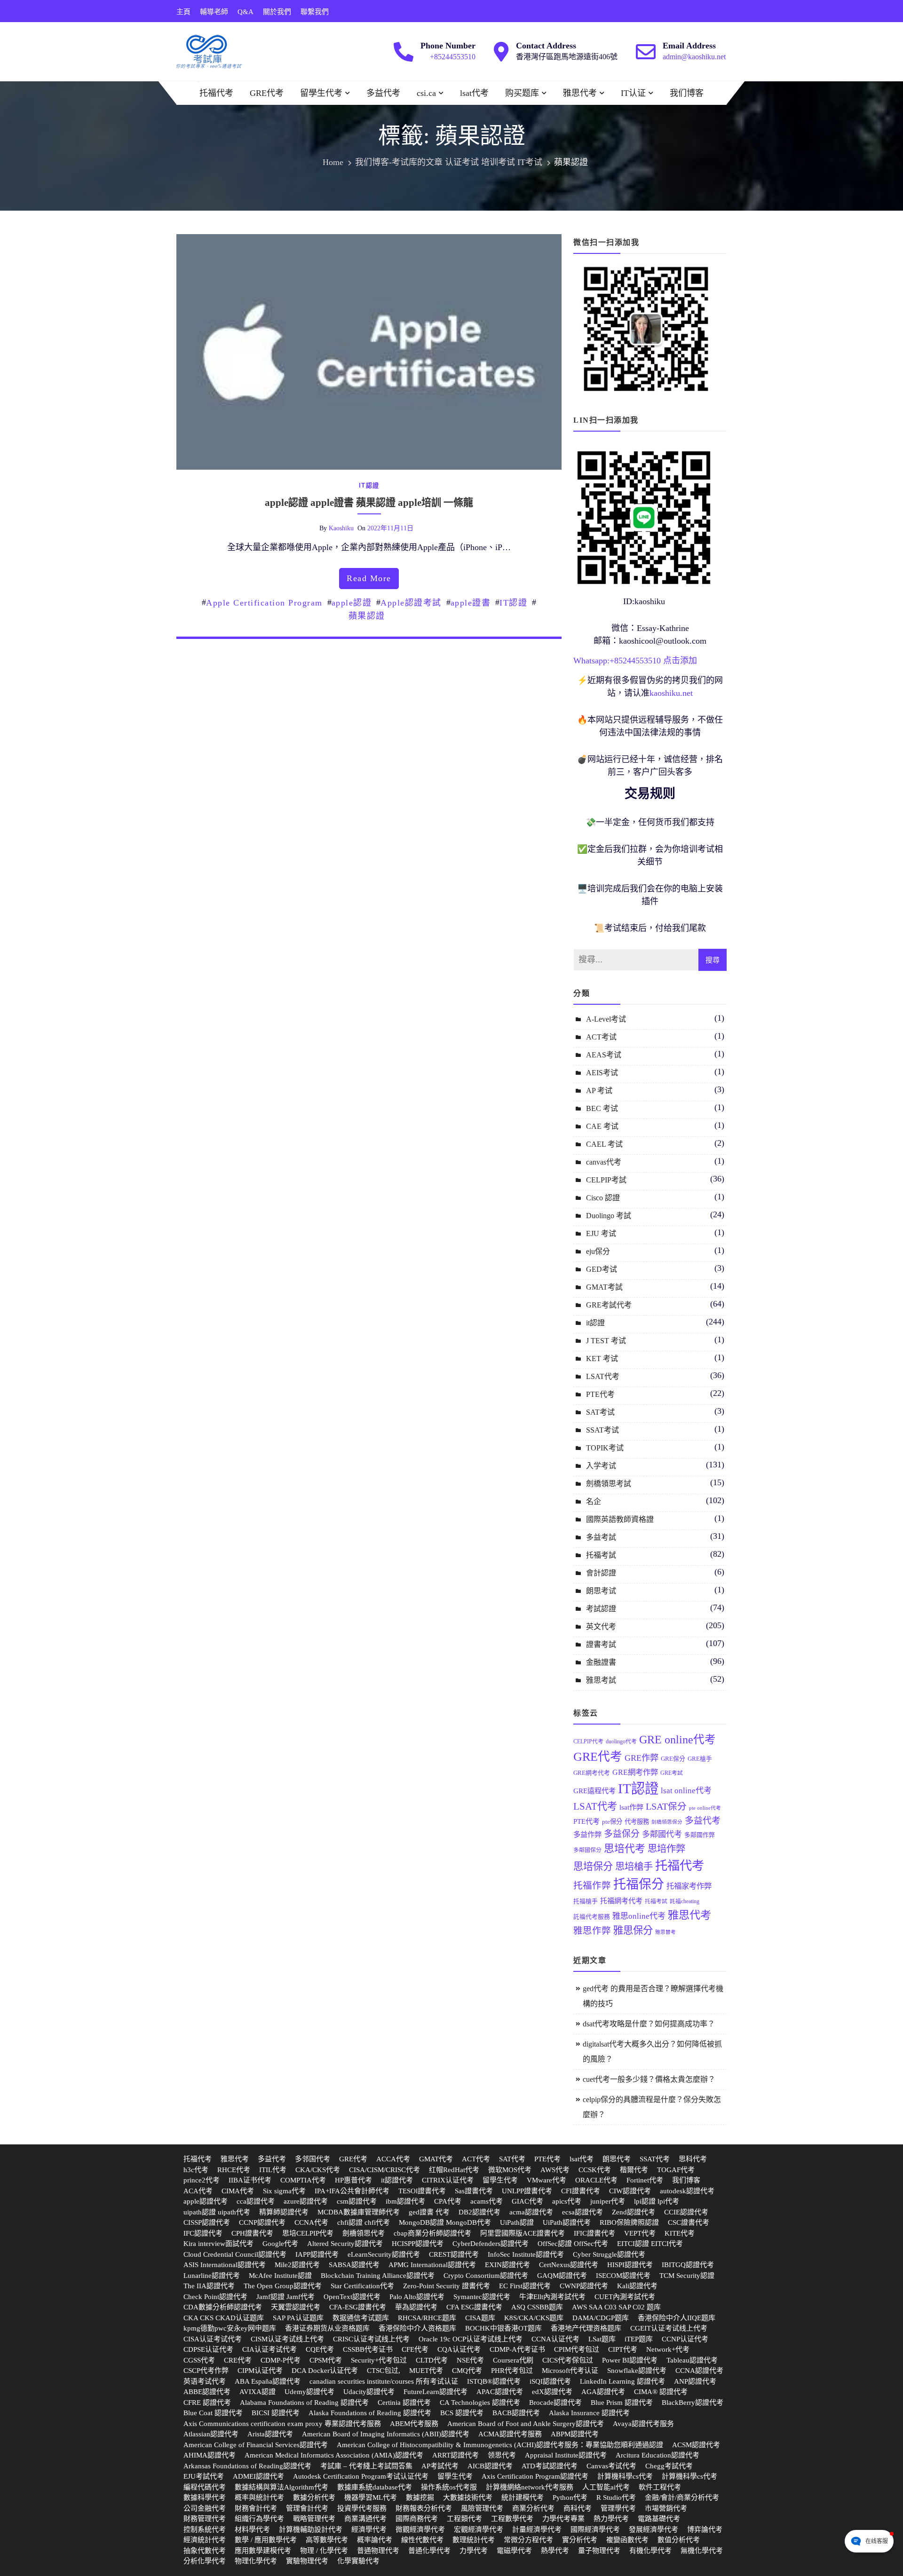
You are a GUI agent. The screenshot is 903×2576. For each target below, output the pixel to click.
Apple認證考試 (411, 603)
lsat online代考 (686, 1791)
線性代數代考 (422, 2540)
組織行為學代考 (259, 2519)
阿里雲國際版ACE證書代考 (523, 2233)
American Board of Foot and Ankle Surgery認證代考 (526, 2424)
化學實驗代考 (358, 2561)
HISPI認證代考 (630, 2265)
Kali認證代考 (637, 2286)
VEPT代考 (640, 2233)
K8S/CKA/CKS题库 (534, 2318)
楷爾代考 (634, 2170)
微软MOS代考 (510, 2170)
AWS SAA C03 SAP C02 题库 (616, 2307)
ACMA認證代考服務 (510, 2434)
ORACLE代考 (596, 2180)
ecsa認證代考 (582, 2212)
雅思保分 (633, 1930)
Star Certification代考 (362, 2286)
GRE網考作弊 (635, 1772)
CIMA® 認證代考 (661, 2392)
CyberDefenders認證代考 (491, 2244)
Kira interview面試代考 (218, 2244)
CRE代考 (238, 2360)
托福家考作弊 (689, 1886)
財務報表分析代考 (424, 2508)
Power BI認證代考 (630, 2360)
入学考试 (601, 1466)
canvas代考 (604, 1162)
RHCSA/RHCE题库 (427, 2318)
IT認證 (513, 603)
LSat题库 (602, 2339)
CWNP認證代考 (584, 2286)
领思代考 (502, 2455)
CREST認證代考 (454, 2254)
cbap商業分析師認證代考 (432, 2233)
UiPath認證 (517, 2222)
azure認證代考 (306, 2201)
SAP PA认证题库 (298, 2318)
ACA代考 (198, 2191)
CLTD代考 (432, 2360)
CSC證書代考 (689, 2222)
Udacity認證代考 (369, 2392)
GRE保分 (673, 1759)
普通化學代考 (429, 2551)
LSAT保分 (666, 1807)
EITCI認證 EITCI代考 (650, 2244)
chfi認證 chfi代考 (364, 2222)
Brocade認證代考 (555, 2403)
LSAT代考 (603, 1376)
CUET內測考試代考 (625, 2297)
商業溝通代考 (365, 2519)
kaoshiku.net (671, 693)
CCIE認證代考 (686, 2212)
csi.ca (426, 93)
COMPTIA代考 (303, 2180)
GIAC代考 (527, 2201)
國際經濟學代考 (595, 2529)
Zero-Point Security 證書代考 (447, 2286)
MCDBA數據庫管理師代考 (359, 2212)
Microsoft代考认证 (570, 2371)
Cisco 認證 (603, 1198)
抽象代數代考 (205, 2551)
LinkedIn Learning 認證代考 (622, 2381)
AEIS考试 (602, 1073)
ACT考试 (601, 1037)
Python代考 (570, 2497)
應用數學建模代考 (263, 2551)
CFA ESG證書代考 (474, 2307)
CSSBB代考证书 (368, 2349)
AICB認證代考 (490, 2466)
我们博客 (687, 93)
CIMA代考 (238, 2191)
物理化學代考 (256, 2561)
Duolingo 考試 (609, 1216)
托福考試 (601, 1555)
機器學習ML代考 (371, 2497)
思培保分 (593, 1867)
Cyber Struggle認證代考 (609, 2254)
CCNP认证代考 (685, 2339)
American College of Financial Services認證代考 (256, 2445)
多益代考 (383, 93)
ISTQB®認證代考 (494, 2381)
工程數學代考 (512, 2519)
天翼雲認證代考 (296, 2307)
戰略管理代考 (314, 2519)
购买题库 (522, 93)
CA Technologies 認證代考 (480, 2403)
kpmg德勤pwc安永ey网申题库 (230, 2328)
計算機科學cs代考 (625, 2476)
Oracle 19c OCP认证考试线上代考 (471, 2339)
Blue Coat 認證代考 (213, 2413)
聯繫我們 (315, 12)
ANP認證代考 (695, 2381)
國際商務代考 (417, 2519)
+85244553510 (453, 57)
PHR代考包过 (512, 2371)
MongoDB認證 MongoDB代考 (445, 2222)
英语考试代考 (205, 2381)
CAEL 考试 (604, 1144)
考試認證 (601, 1609)
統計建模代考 (523, 2497)
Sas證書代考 (474, 2191)
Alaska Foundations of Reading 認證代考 (370, 2413)
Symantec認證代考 (482, 2297)
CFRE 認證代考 (207, 2403)
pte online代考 (705, 1808)
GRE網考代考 (592, 1773)
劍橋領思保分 (667, 1822)
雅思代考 (580, 93)
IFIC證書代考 (594, 2233)
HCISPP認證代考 (418, 2244)
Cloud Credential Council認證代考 (235, 2254)
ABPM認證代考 (575, 2434)
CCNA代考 (311, 2222)
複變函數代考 (627, 2540)
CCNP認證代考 (262, 2222)
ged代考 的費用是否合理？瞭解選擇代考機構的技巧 (653, 1996)
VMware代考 (547, 2180)
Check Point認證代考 (215, 2297)
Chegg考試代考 (669, 2466)
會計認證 (601, 1573)
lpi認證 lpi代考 (657, 2201)
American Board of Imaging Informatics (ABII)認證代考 (386, 2434)
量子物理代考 (599, 2551)
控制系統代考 (205, 2529)
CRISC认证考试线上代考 (371, 2339)
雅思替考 (665, 1932)
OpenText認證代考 (352, 2297)
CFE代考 (415, 2349)
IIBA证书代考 (250, 2180)
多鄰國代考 (662, 1834)
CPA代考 (448, 2201)
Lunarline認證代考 (212, 2276)
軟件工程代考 (660, 2487)
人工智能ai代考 (606, 2487)
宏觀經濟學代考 (479, 2529)
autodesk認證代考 (687, 2191)
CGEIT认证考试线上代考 (669, 2328)
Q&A (246, 12)
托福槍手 (586, 1901)
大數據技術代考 (468, 2497)
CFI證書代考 (581, 2191)
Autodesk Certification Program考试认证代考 (361, 2476)
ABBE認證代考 (207, 2392)
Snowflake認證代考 (637, 2371)
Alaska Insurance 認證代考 (589, 2413)
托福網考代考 (621, 1901)
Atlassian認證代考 (211, 2434)
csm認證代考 (357, 2201)
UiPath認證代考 (567, 2222)
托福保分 (639, 1884)
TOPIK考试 (605, 1448)
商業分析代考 (533, 2508)
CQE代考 (320, 2349)
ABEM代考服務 (414, 2424)
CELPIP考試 (606, 1180)
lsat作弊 (631, 1807)
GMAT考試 (604, 1287)
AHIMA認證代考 (210, 2455)
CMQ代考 (467, 2371)
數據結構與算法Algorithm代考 (281, 2487)
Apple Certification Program (264, 603)
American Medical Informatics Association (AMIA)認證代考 (334, 2455)
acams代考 (487, 2201)
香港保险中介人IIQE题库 (677, 2318)
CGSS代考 (199, 2360)
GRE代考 (267, 93)
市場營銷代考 (666, 2508)
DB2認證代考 (479, 2212)
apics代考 (567, 2201)
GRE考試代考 (609, 1305)
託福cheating (685, 1901)
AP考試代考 (440, 2466)
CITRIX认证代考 (448, 2180)
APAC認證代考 (500, 2392)
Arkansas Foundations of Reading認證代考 (247, 2466)
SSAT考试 (602, 1430)
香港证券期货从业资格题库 (327, 2328)
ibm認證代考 (405, 2201)
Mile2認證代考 (297, 2265)
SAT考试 (600, 1412)
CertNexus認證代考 (569, 2265)
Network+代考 (668, 2349)
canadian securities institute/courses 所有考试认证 (384, 2381)
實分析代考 (580, 2540)
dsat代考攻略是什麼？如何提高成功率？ (649, 2024)
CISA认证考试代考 (213, 2339)
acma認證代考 (531, 2212)
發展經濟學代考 (653, 2529)
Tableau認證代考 (692, 2360)
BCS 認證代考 (462, 2413)
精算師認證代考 (284, 2212)
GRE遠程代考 (594, 1791)
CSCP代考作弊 (206, 2371)
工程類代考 (464, 2519)
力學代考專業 (563, 2519)
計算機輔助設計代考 (311, 2529)
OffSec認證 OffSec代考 (573, 2244)
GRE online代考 (677, 1740)
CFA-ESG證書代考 (358, 2307)
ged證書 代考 (429, 2212)
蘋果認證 (367, 616)
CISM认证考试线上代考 (287, 2339)
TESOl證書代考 (422, 2191)
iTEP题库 (639, 2339)
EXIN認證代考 (507, 2265)
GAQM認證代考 (562, 2276)
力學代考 (474, 2551)
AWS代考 (555, 2170)
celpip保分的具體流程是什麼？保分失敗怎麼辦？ (652, 2107)
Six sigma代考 (284, 2191)
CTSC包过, (384, 2371)
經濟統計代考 (205, 2540)
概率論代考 (375, 2540)
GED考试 (602, 1269)
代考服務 (637, 1822)
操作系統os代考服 (449, 2487)
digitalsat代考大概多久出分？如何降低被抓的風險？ (652, 2052)
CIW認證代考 (630, 2191)
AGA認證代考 (603, 2392)
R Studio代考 (616, 2497)
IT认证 (633, 93)
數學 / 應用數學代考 (266, 2540)
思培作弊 (666, 1849)
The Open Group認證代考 (283, 2286)
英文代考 (601, 1627)
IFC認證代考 (203, 2233)
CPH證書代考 (252, 2233)
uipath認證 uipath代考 (217, 2212)
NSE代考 (470, 2360)
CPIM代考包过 (577, 2349)
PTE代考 (600, 1394)
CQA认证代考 (459, 2349)
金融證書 (601, 1662)
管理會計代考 (307, 2508)
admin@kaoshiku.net (694, 57)
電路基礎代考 (659, 2519)
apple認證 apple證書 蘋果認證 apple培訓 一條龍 (369, 503)
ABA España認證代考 (268, 2381)
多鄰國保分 (587, 1850)
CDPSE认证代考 (208, 2349)
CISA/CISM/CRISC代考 (384, 2170)
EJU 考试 (601, 1233)
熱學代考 (555, 2551)
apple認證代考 (206, 2201)
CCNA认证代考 (555, 2339)
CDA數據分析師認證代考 (223, 2307)
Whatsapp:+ (594, 661)
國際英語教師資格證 (620, 1519)
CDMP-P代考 (281, 2360)
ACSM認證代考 (696, 2445)
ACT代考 (476, 2159)
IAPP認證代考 (317, 2254)
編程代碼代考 (205, 2487)
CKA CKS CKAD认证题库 (224, 2318)
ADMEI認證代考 (258, 2476)
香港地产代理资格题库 (586, 2328)
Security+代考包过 (379, 2360)
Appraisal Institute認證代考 (566, 2455)
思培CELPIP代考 (308, 2233)
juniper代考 (608, 2201)
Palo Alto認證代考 (417, 2297)
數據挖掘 (420, 2497)
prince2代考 (202, 2180)
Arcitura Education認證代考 (657, 2455)
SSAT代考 (655, 2159)
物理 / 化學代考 (324, 2551)
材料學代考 (252, 2529)
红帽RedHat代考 (454, 2170)
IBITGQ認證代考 (688, 2265)
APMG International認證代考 (432, 2265)
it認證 (369, 485)
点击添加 (680, 661)
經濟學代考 (369, 2529)
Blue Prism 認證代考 (622, 2403)
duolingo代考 (621, 1741)
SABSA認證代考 (354, 2265)
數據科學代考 (205, 2497)
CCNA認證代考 (699, 2371)
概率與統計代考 (259, 2497)
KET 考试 (602, 1359)
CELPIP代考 (588, 1741)
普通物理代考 (378, 2551)
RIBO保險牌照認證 (629, 2222)
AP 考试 (599, 1091)
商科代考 (578, 2508)
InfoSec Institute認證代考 (526, 2254)
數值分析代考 (679, 2540)
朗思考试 (601, 1591)
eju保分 (598, 1251)
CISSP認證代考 (207, 2222)
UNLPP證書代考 (527, 2191)
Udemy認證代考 (309, 2392)
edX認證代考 (552, 2392)
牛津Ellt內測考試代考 (552, 2297)
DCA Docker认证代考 (325, 2371)
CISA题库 (480, 2318)
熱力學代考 (611, 2519)
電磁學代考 (514, 2551)
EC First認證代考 (525, 2286)
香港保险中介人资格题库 (417, 2328)
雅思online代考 (639, 1916)
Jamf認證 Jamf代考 (285, 2297)
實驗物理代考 (307, 2561)
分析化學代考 (205, 2561)
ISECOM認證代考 (623, 2276)
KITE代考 (680, 2233)
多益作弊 (587, 1834)
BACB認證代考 (516, 2413)
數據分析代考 (314, 2497)
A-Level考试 (606, 1019)
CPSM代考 (326, 2360)
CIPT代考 (623, 2349)
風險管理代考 (482, 2508)
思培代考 (625, 1848)
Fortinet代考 (645, 2180)
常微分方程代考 (528, 2540)
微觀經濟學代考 (420, 2529)
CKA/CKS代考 (318, 2170)
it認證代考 (397, 2180)
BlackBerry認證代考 (693, 2403)
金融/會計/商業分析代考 (682, 2497)
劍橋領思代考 (364, 2233)
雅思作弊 (592, 1931)
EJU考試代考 (204, 2476)
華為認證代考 (416, 2307)
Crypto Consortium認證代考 (486, 2276)
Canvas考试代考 (611, 2466)
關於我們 (277, 12)
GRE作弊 (642, 1758)
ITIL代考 (273, 2170)
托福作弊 (592, 1886)
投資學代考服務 (362, 2508)
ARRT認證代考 (455, 2455)
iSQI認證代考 (550, 2381)
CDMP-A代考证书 (517, 2349)
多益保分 (622, 1834)
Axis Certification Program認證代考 (535, 2476)
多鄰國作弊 (700, 1835)
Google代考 (280, 2244)
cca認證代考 (256, 2201)
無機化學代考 (702, 2551)
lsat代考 (474, 93)
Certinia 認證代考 (404, 2403)
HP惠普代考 (353, 2180)
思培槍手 (634, 1867)
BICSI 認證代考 (276, 2413)
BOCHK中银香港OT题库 (503, 2328)
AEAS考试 (604, 1055)
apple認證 (352, 603)
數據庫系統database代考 (375, 2487)
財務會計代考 (256, 2508)
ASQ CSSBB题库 (537, 2307)
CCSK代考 (595, 2170)
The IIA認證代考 (209, 2286)
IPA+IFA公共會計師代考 (352, 2191)
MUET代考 (426, 2371)
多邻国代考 (313, 2159)
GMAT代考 (436, 2159)
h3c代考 (196, 2170)
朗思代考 (617, 2159)
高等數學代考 (327, 2540)
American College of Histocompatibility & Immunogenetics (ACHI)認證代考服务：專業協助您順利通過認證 (500, 2445)
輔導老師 (214, 12)
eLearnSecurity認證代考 (384, 2254)
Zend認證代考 (634, 2212)
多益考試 (601, 1537)
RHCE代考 (234, 2170)
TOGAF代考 (676, 2170)
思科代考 (693, 2159)
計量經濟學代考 (537, 2529)
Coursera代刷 (513, 2360)
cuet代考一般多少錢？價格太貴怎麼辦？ (649, 2079)
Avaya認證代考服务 (643, 2424)
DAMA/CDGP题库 (601, 2318)
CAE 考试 (602, 1126)
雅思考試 (601, 1680)
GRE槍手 (700, 1759)
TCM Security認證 (687, 2276)
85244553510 (638, 661)
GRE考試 (672, 1773)
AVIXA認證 (257, 2392)
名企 (594, 1501)
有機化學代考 (650, 2551)
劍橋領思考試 (609, 1484)
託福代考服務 (592, 1917)
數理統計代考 (474, 2540)
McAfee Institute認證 (280, 2276)
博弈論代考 (705, 2529)
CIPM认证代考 (260, 2371)
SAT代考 (512, 2159)
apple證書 (471, 603)
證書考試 (601, 1644)
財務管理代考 (205, 2519)
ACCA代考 (393, 2159)
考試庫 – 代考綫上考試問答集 (366, 2466)
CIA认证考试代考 (269, 2349)
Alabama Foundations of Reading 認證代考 (304, 2403)
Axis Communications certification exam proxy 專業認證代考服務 (282, 2424)
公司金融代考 (205, 2508)
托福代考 (216, 93)
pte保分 (612, 1822)
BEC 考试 (602, 1108)
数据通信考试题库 (361, 2318)
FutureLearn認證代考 (436, 2392)
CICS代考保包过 (568, 2360)
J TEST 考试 (606, 1341)
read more (369, 578)
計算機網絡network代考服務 (530, 2487)
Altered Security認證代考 (345, 2244)
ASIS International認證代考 (225, 2265)
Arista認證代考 (270, 2434)
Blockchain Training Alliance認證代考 (378, 2276)
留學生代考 (321, 93)
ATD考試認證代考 (550, 2466)
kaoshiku (341, 528)
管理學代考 (618, 2508)
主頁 (183, 12)
